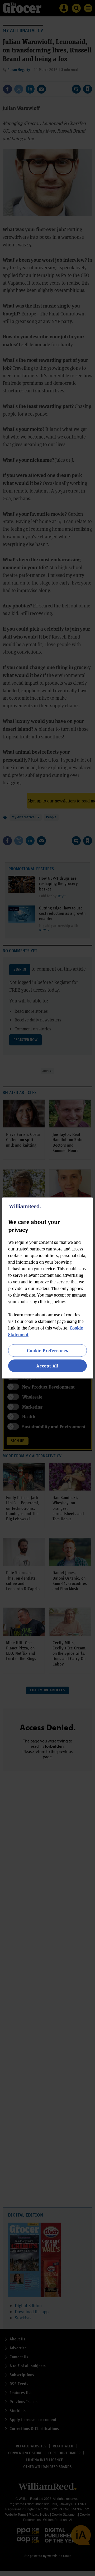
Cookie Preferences (47, 1350)
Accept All (47, 1366)
